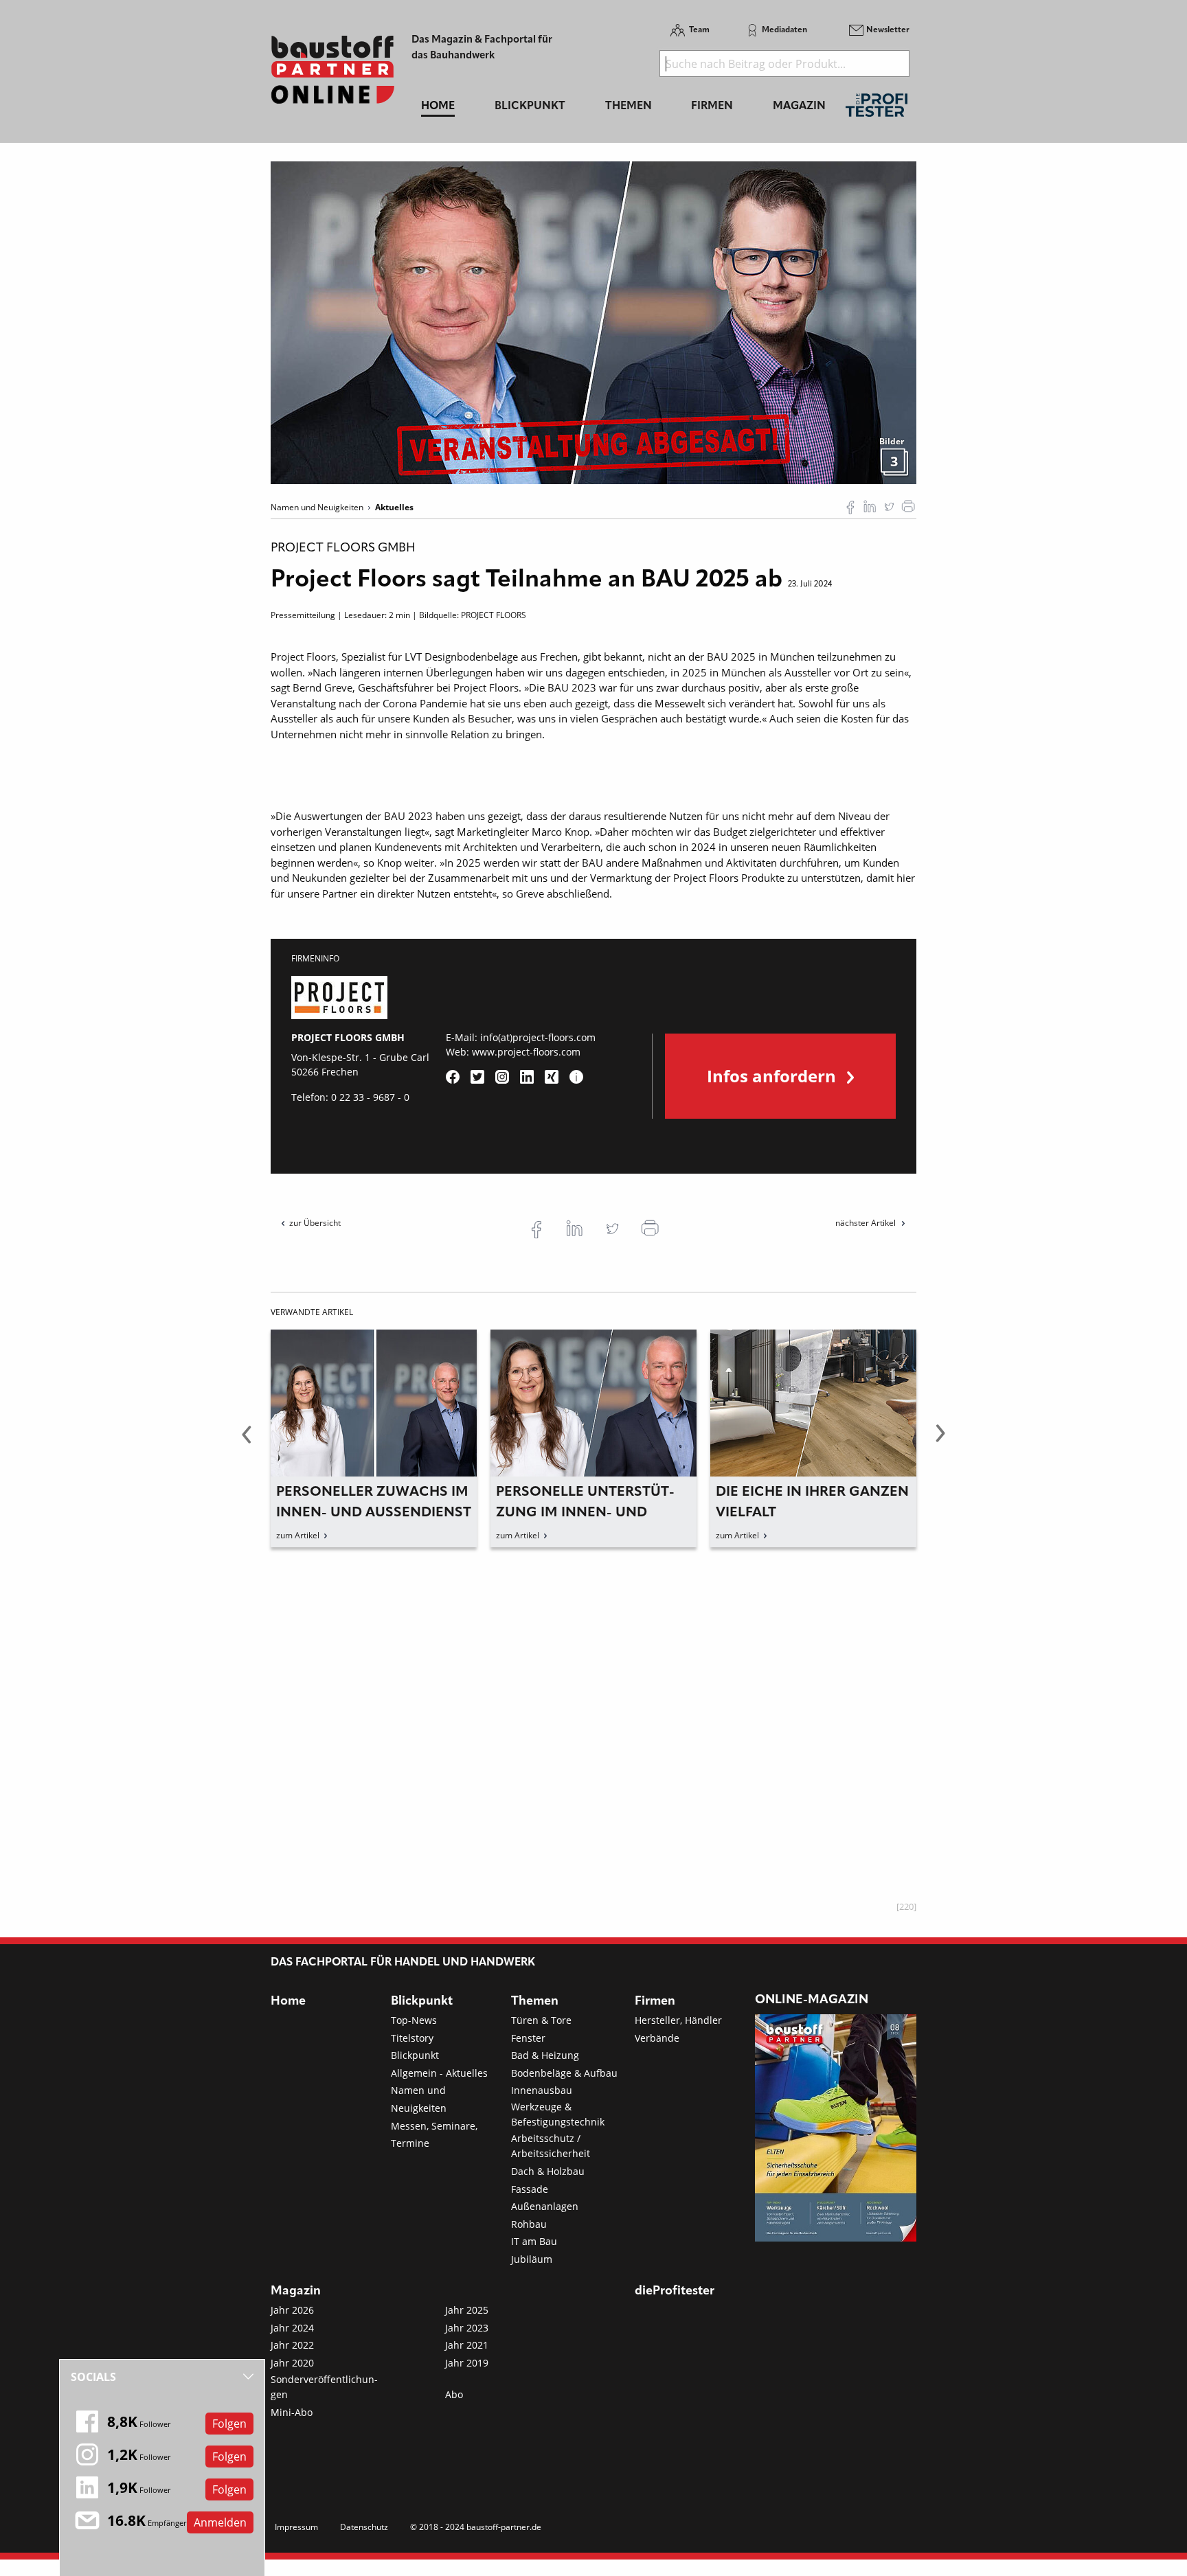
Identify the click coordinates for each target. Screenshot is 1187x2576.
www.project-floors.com (526, 1052)
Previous (247, 1441)
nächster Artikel (867, 1223)
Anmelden (220, 2522)
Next (940, 1441)
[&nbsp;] (593, 321)
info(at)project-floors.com (538, 1037)
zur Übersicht (315, 1223)
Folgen (229, 2424)
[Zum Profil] (576, 1077)
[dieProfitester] (877, 109)
